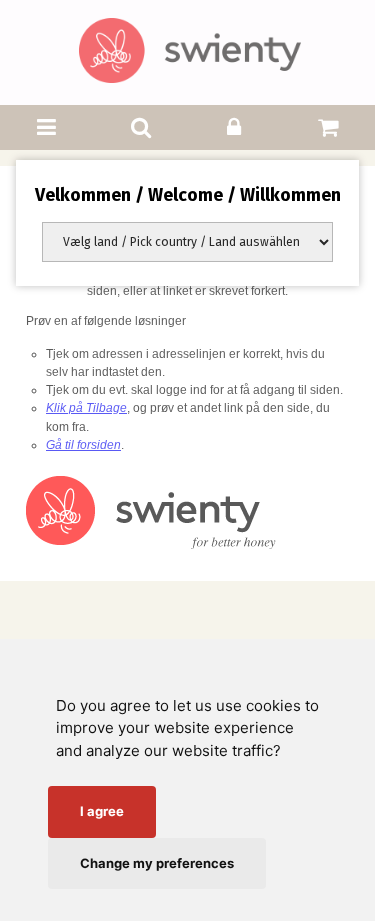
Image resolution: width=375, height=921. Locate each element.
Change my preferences (157, 863)
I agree (102, 811)
